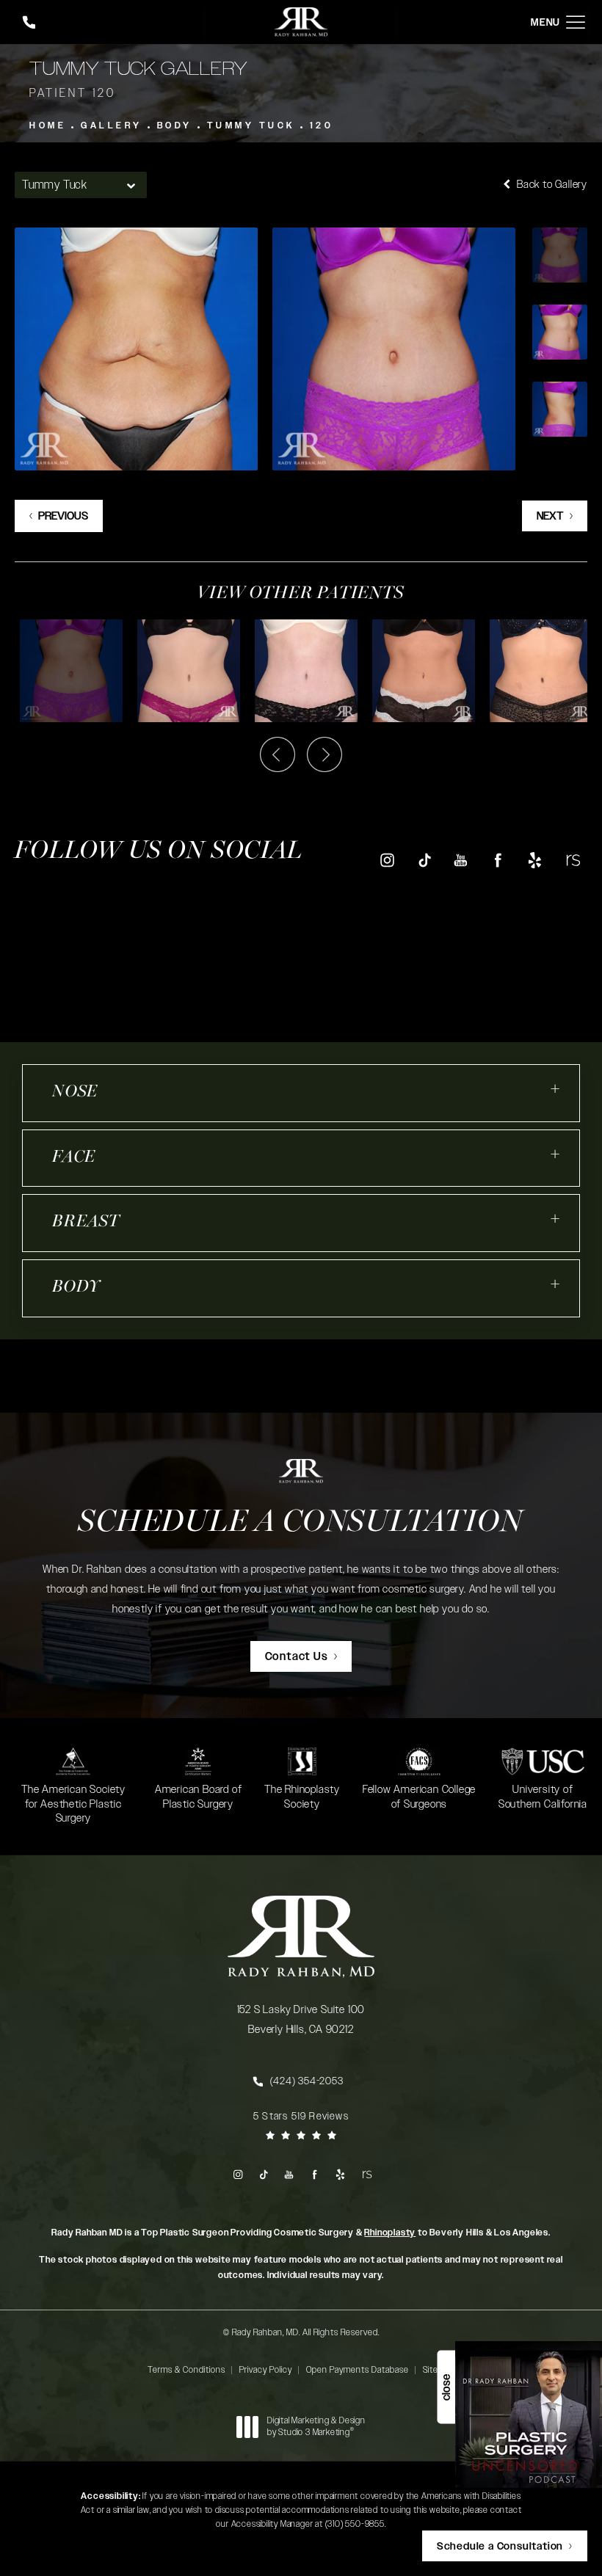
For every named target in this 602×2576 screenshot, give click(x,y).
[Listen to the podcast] (529, 2414)
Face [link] (74, 1158)
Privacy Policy (266, 2370)
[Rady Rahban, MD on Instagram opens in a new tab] (387, 860)
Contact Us (297, 1657)
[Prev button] (278, 754)
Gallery (112, 125)
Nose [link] (75, 1092)
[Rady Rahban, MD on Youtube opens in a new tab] (461, 860)
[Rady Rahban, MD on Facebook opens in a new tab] (498, 860)
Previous (63, 516)
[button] (576, 22)
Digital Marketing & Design (316, 2427)
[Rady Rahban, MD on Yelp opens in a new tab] (535, 860)
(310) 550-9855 (355, 2524)
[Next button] (324, 754)
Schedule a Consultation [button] (500, 2547)
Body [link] (76, 1288)
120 (322, 125)
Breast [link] (86, 1222)
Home (48, 125)
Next (550, 516)
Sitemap (439, 2370)
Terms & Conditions (186, 2370)
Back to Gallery (551, 185)
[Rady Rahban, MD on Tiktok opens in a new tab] (424, 860)
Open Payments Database (358, 2370)
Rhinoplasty (390, 2233)
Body (175, 125)
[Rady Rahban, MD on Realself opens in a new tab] (572, 860)
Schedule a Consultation (301, 1523)
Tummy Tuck (251, 125)
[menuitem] (387, 861)
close (446, 2387)
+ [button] (556, 1089)
